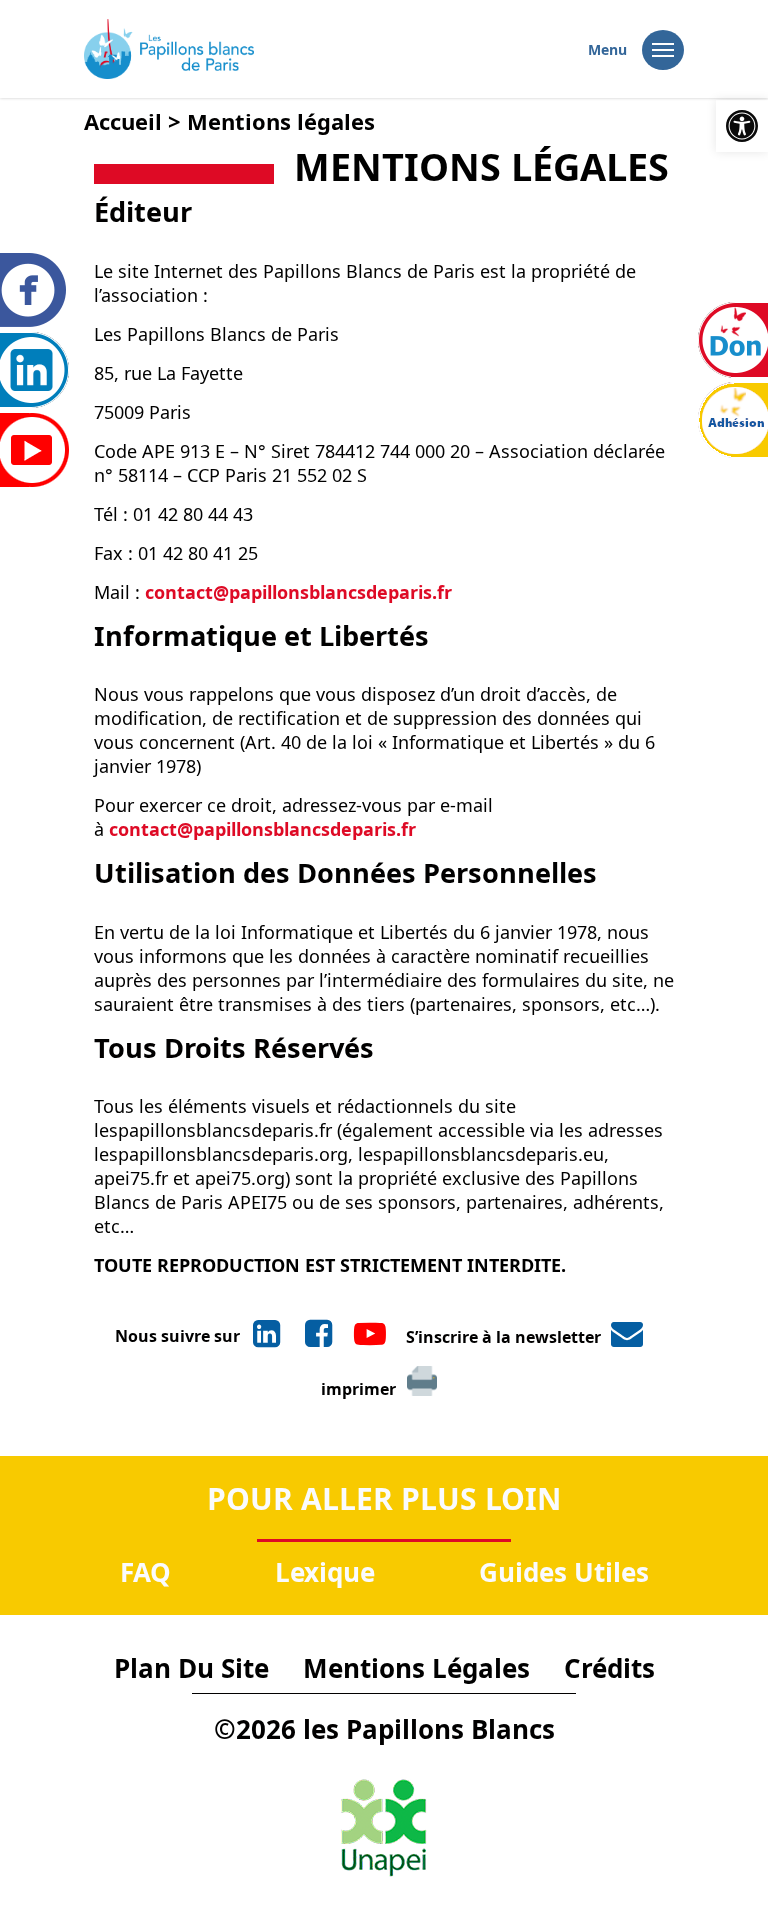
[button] (742, 126)
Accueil (123, 121)
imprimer (358, 1389)
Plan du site (191, 1668)
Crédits (609, 1668)
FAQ (145, 1572)
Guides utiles (564, 1572)
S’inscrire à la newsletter (503, 1337)
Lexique (325, 1572)
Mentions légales (416, 1668)
